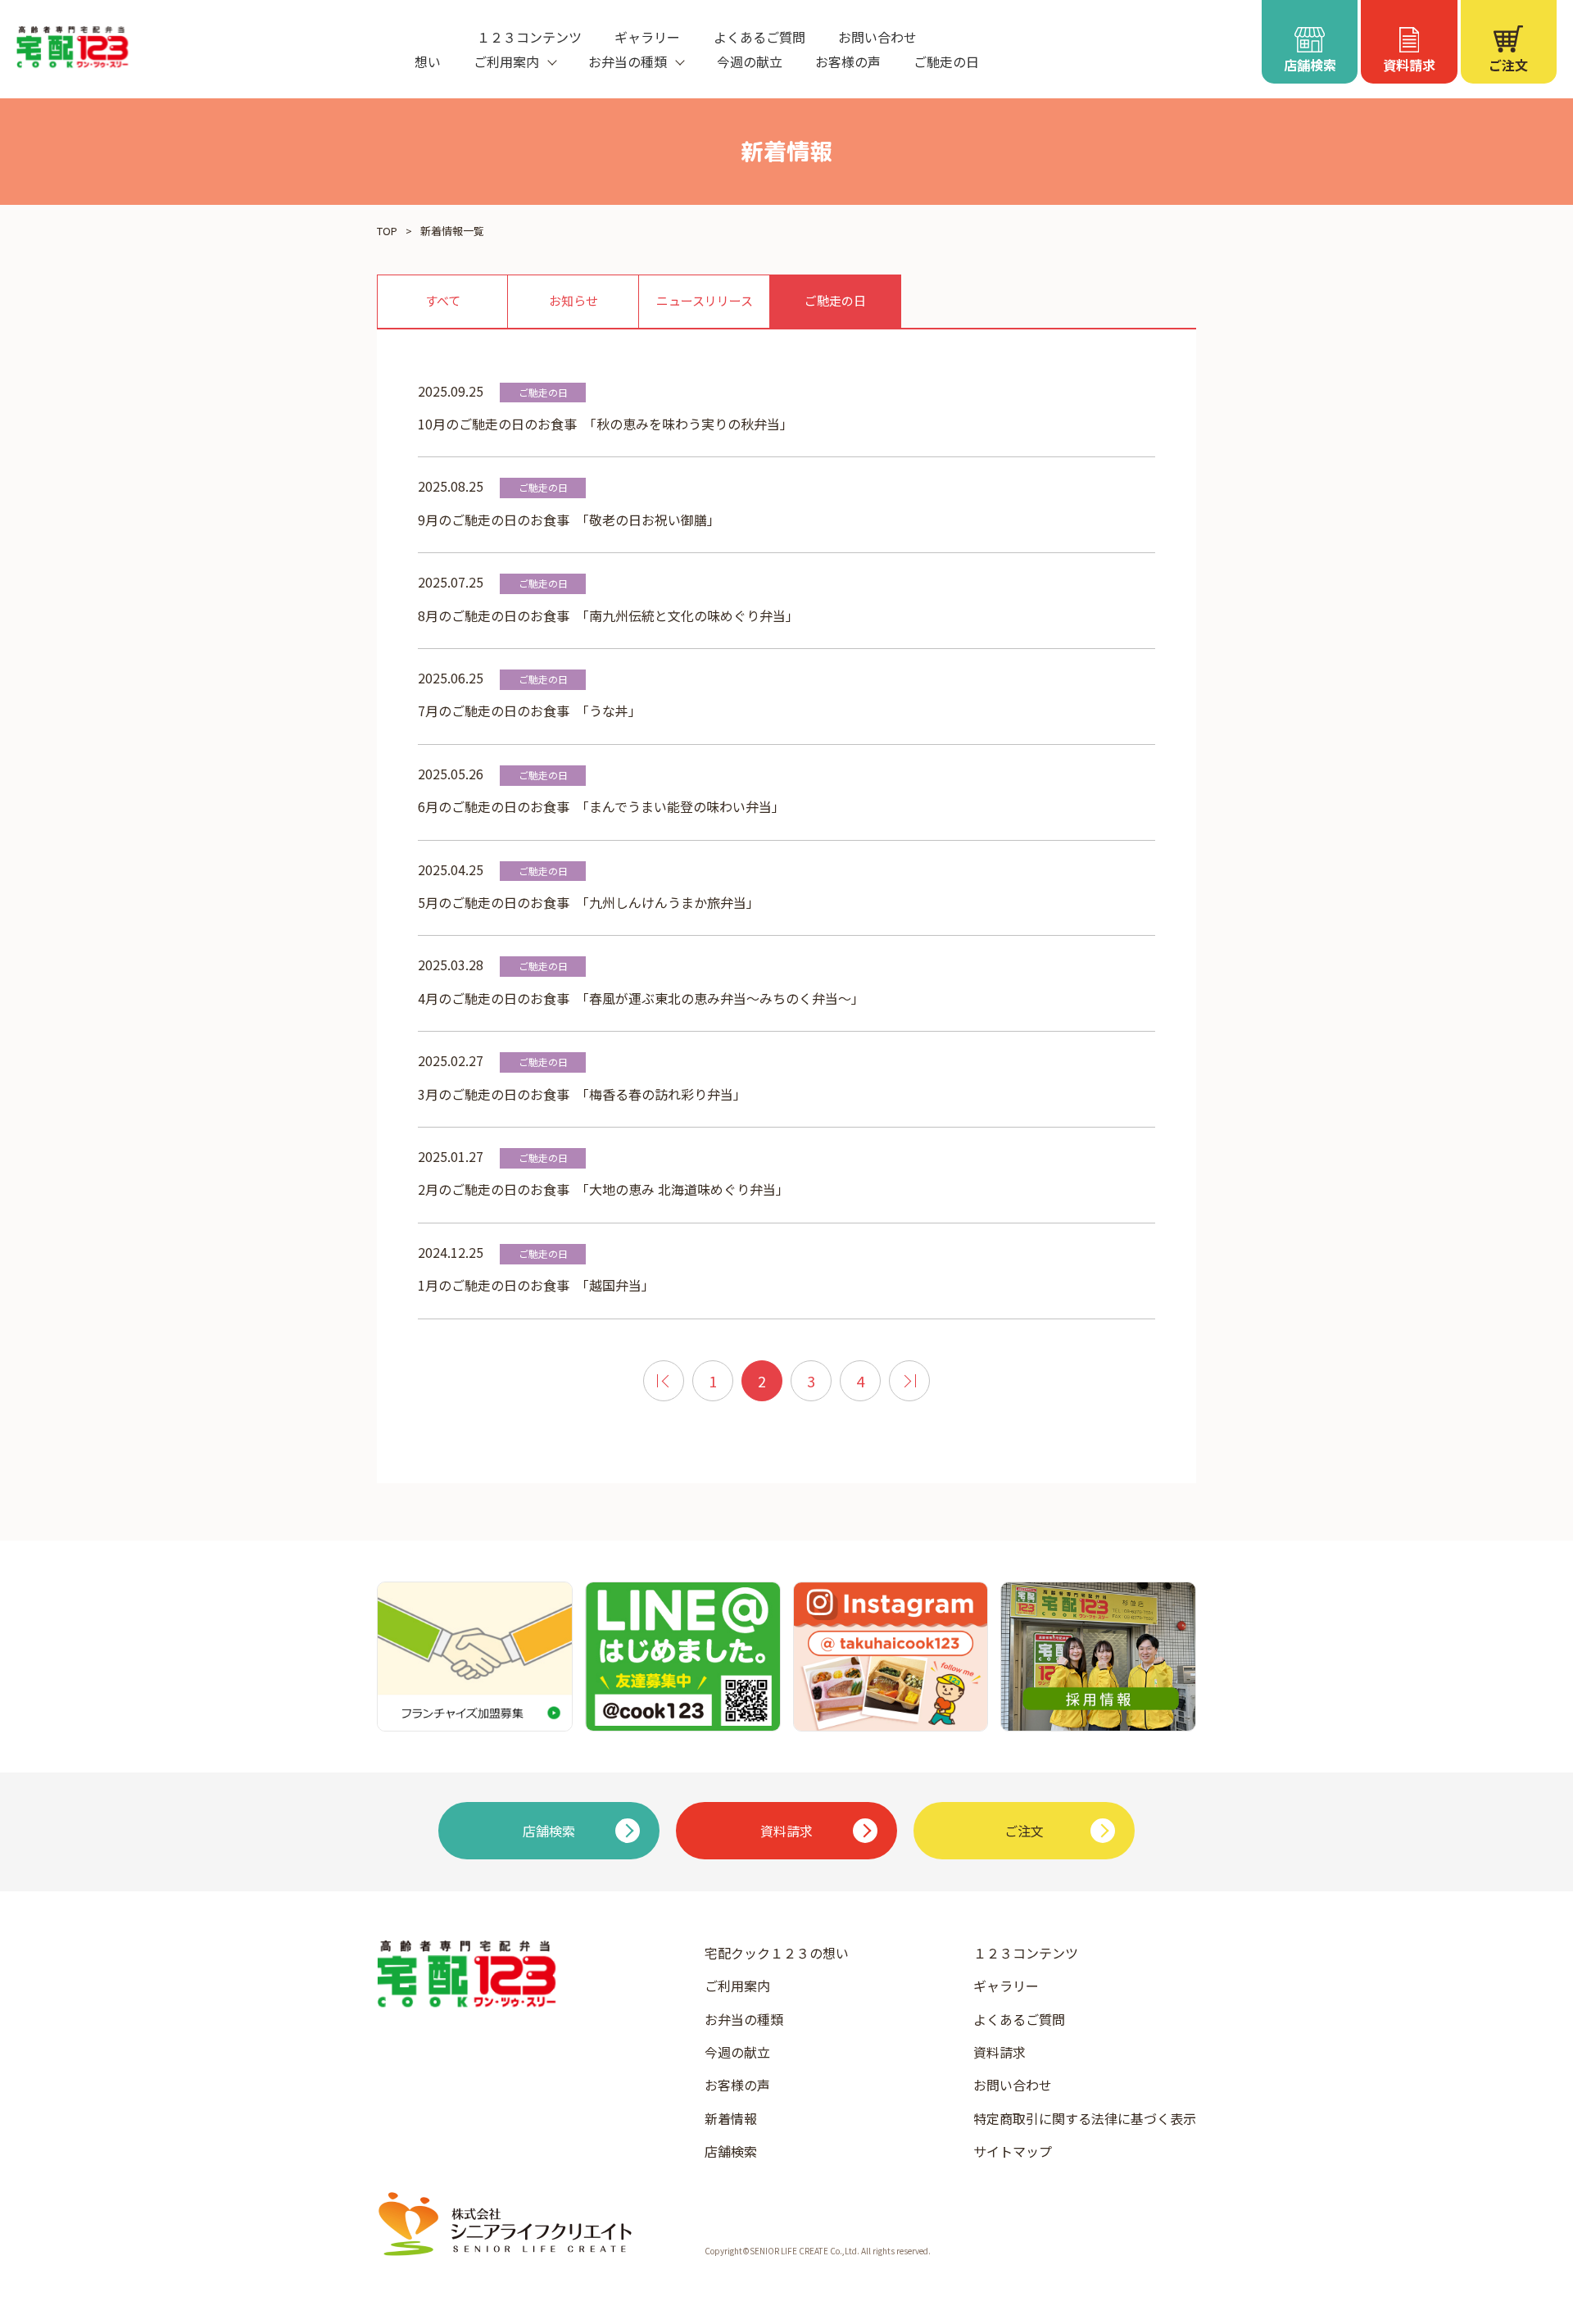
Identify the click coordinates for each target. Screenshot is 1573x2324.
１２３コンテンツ (529, 37)
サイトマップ (1013, 2151)
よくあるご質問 (759, 37)
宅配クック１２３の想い (777, 1953)
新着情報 (731, 2118)
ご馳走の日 (946, 61)
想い (428, 61)
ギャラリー (647, 37)
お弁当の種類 (744, 2019)
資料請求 (1000, 2052)
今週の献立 (750, 61)
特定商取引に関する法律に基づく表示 (1085, 2118)
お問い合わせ (877, 37)
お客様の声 (848, 61)
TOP (387, 231)
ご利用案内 (737, 1986)
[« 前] (664, 1381)
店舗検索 (731, 2151)
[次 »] (909, 1381)
